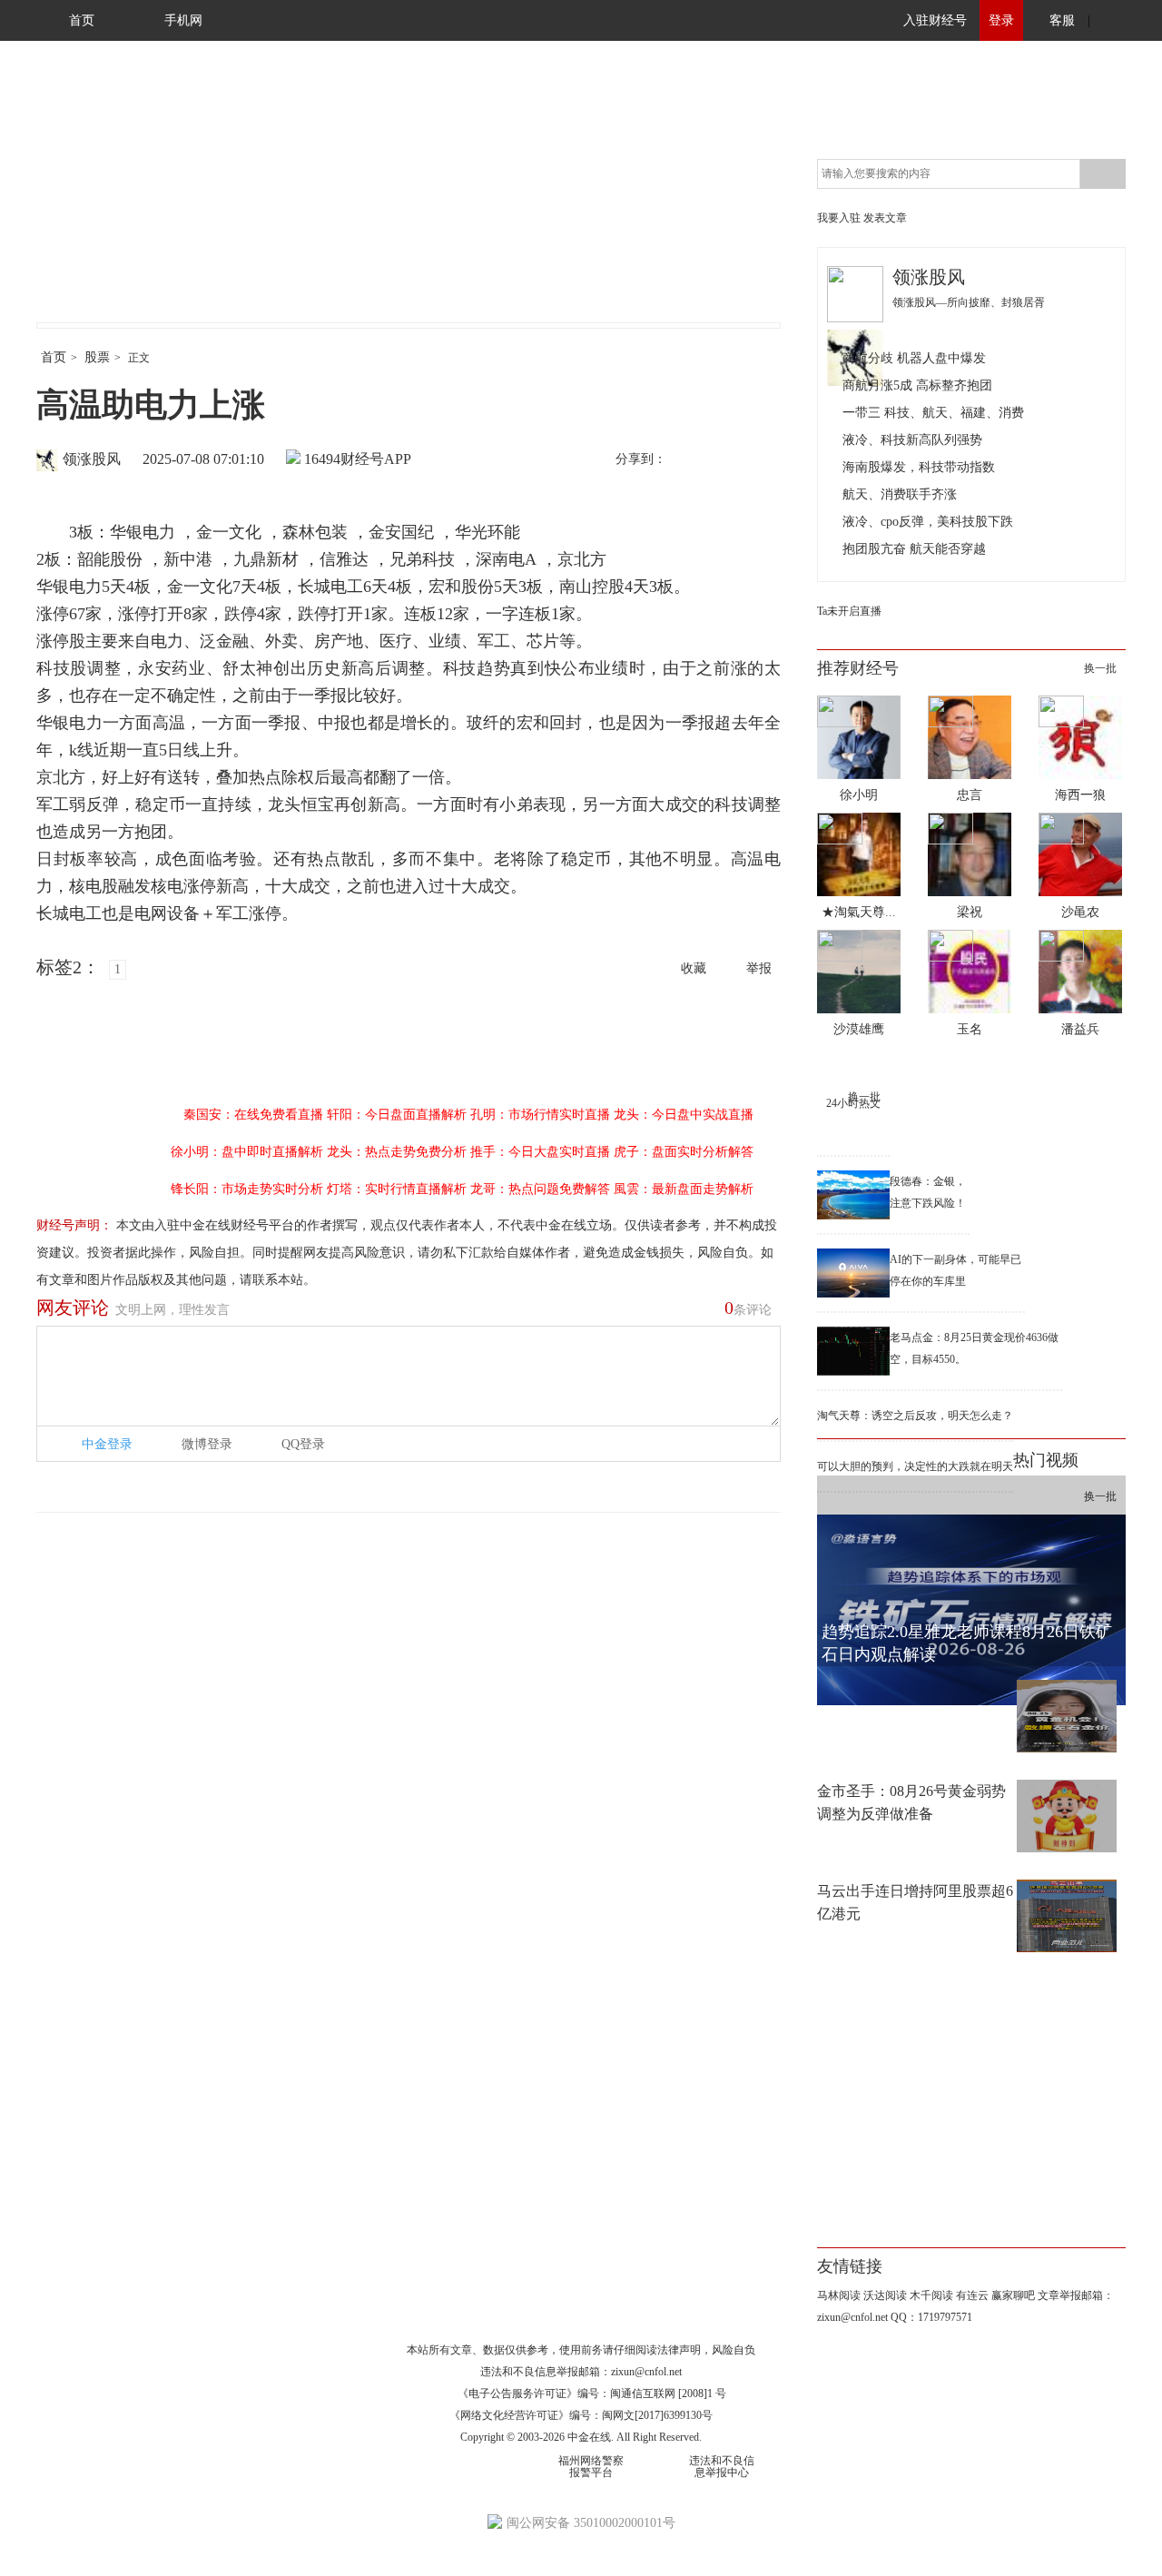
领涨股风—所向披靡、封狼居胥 (969, 302)
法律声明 (679, 2350)
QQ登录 (303, 1444)
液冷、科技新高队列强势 (912, 440)
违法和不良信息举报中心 (722, 2467)
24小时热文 (853, 1103)
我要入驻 (839, 218)
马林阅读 (839, 2295)
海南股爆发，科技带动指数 (919, 467)
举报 (759, 968)
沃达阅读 (885, 2295)
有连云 (972, 2295)
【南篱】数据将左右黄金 (897, 1691)
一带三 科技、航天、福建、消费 (933, 413)
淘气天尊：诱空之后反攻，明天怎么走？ (915, 1416)
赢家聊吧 (1013, 2295)
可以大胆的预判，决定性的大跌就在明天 (915, 1466)
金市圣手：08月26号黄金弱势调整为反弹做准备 (911, 1802)
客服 (1062, 20)
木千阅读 (931, 2295)
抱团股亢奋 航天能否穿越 (914, 549)
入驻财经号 (935, 20)
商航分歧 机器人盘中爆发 (914, 358)
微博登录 (207, 1444)
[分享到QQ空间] (763, 460)
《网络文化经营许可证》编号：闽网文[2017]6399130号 (581, 2415)
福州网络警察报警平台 (591, 2467)
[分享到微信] (725, 460)
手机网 (183, 20)
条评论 (748, 1308)
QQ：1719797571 (931, 2317)
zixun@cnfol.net (646, 2372)
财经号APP (376, 459)
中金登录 (107, 1444)
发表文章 (885, 218)
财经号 (86, 200)
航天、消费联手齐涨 (900, 494)
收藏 (694, 968)
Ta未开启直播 (849, 611)
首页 (82, 20)
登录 (1001, 20)
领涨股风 (92, 459)
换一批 (1100, 668)
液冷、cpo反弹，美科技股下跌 (928, 522)
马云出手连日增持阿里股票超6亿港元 (915, 1902)
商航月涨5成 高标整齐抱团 (917, 385)
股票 (97, 357)
